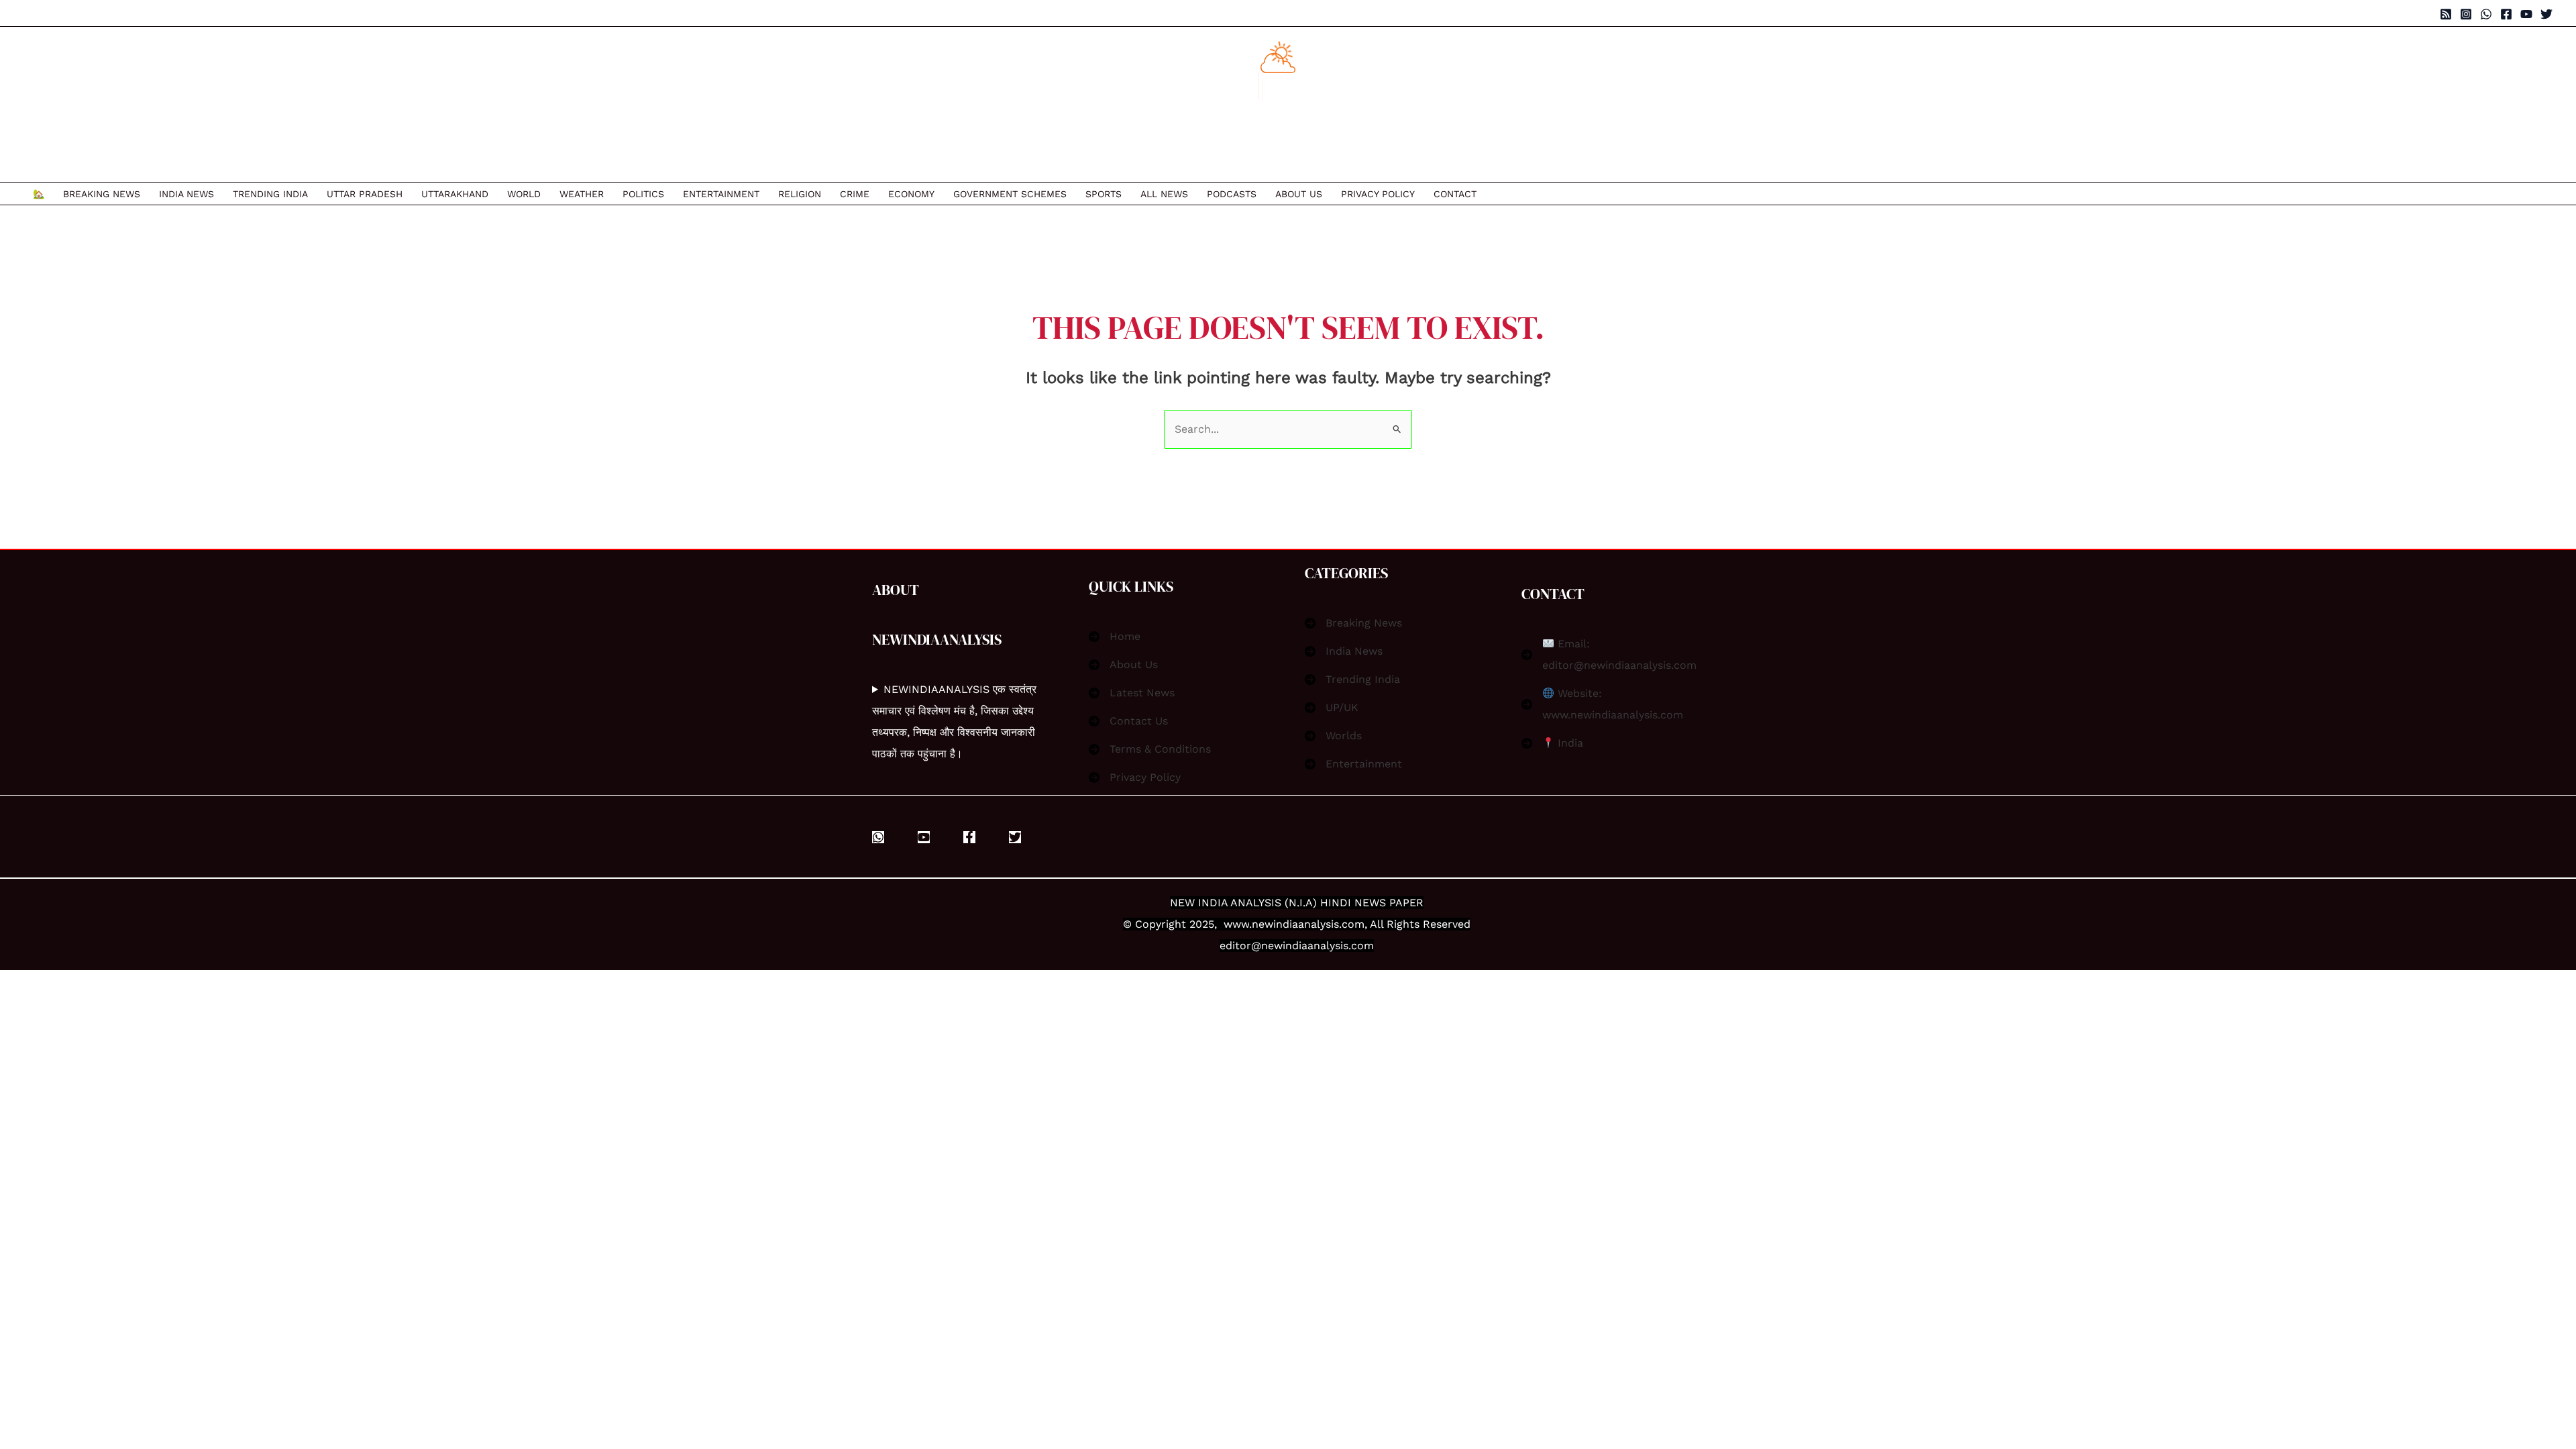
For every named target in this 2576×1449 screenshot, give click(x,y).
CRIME (855, 194)
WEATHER (582, 194)
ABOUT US (1299, 194)
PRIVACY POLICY (1378, 194)
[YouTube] (2526, 14)
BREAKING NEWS (102, 194)
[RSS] (2446, 14)
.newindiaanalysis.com (1307, 924)
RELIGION (800, 194)
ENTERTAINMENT (721, 194)
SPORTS (1104, 194)
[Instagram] (2466, 14)
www (1236, 924)
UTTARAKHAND (455, 194)
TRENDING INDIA (270, 194)
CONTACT (1455, 194)
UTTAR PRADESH (365, 194)
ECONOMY (911, 194)
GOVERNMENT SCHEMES (1010, 194)
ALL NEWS (1164, 194)
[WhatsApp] (2486, 14)
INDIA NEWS (186, 194)
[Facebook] (2506, 14)
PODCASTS (1232, 194)
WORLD (524, 194)
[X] (1015, 837)
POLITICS (643, 194)
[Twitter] (2546, 14)
